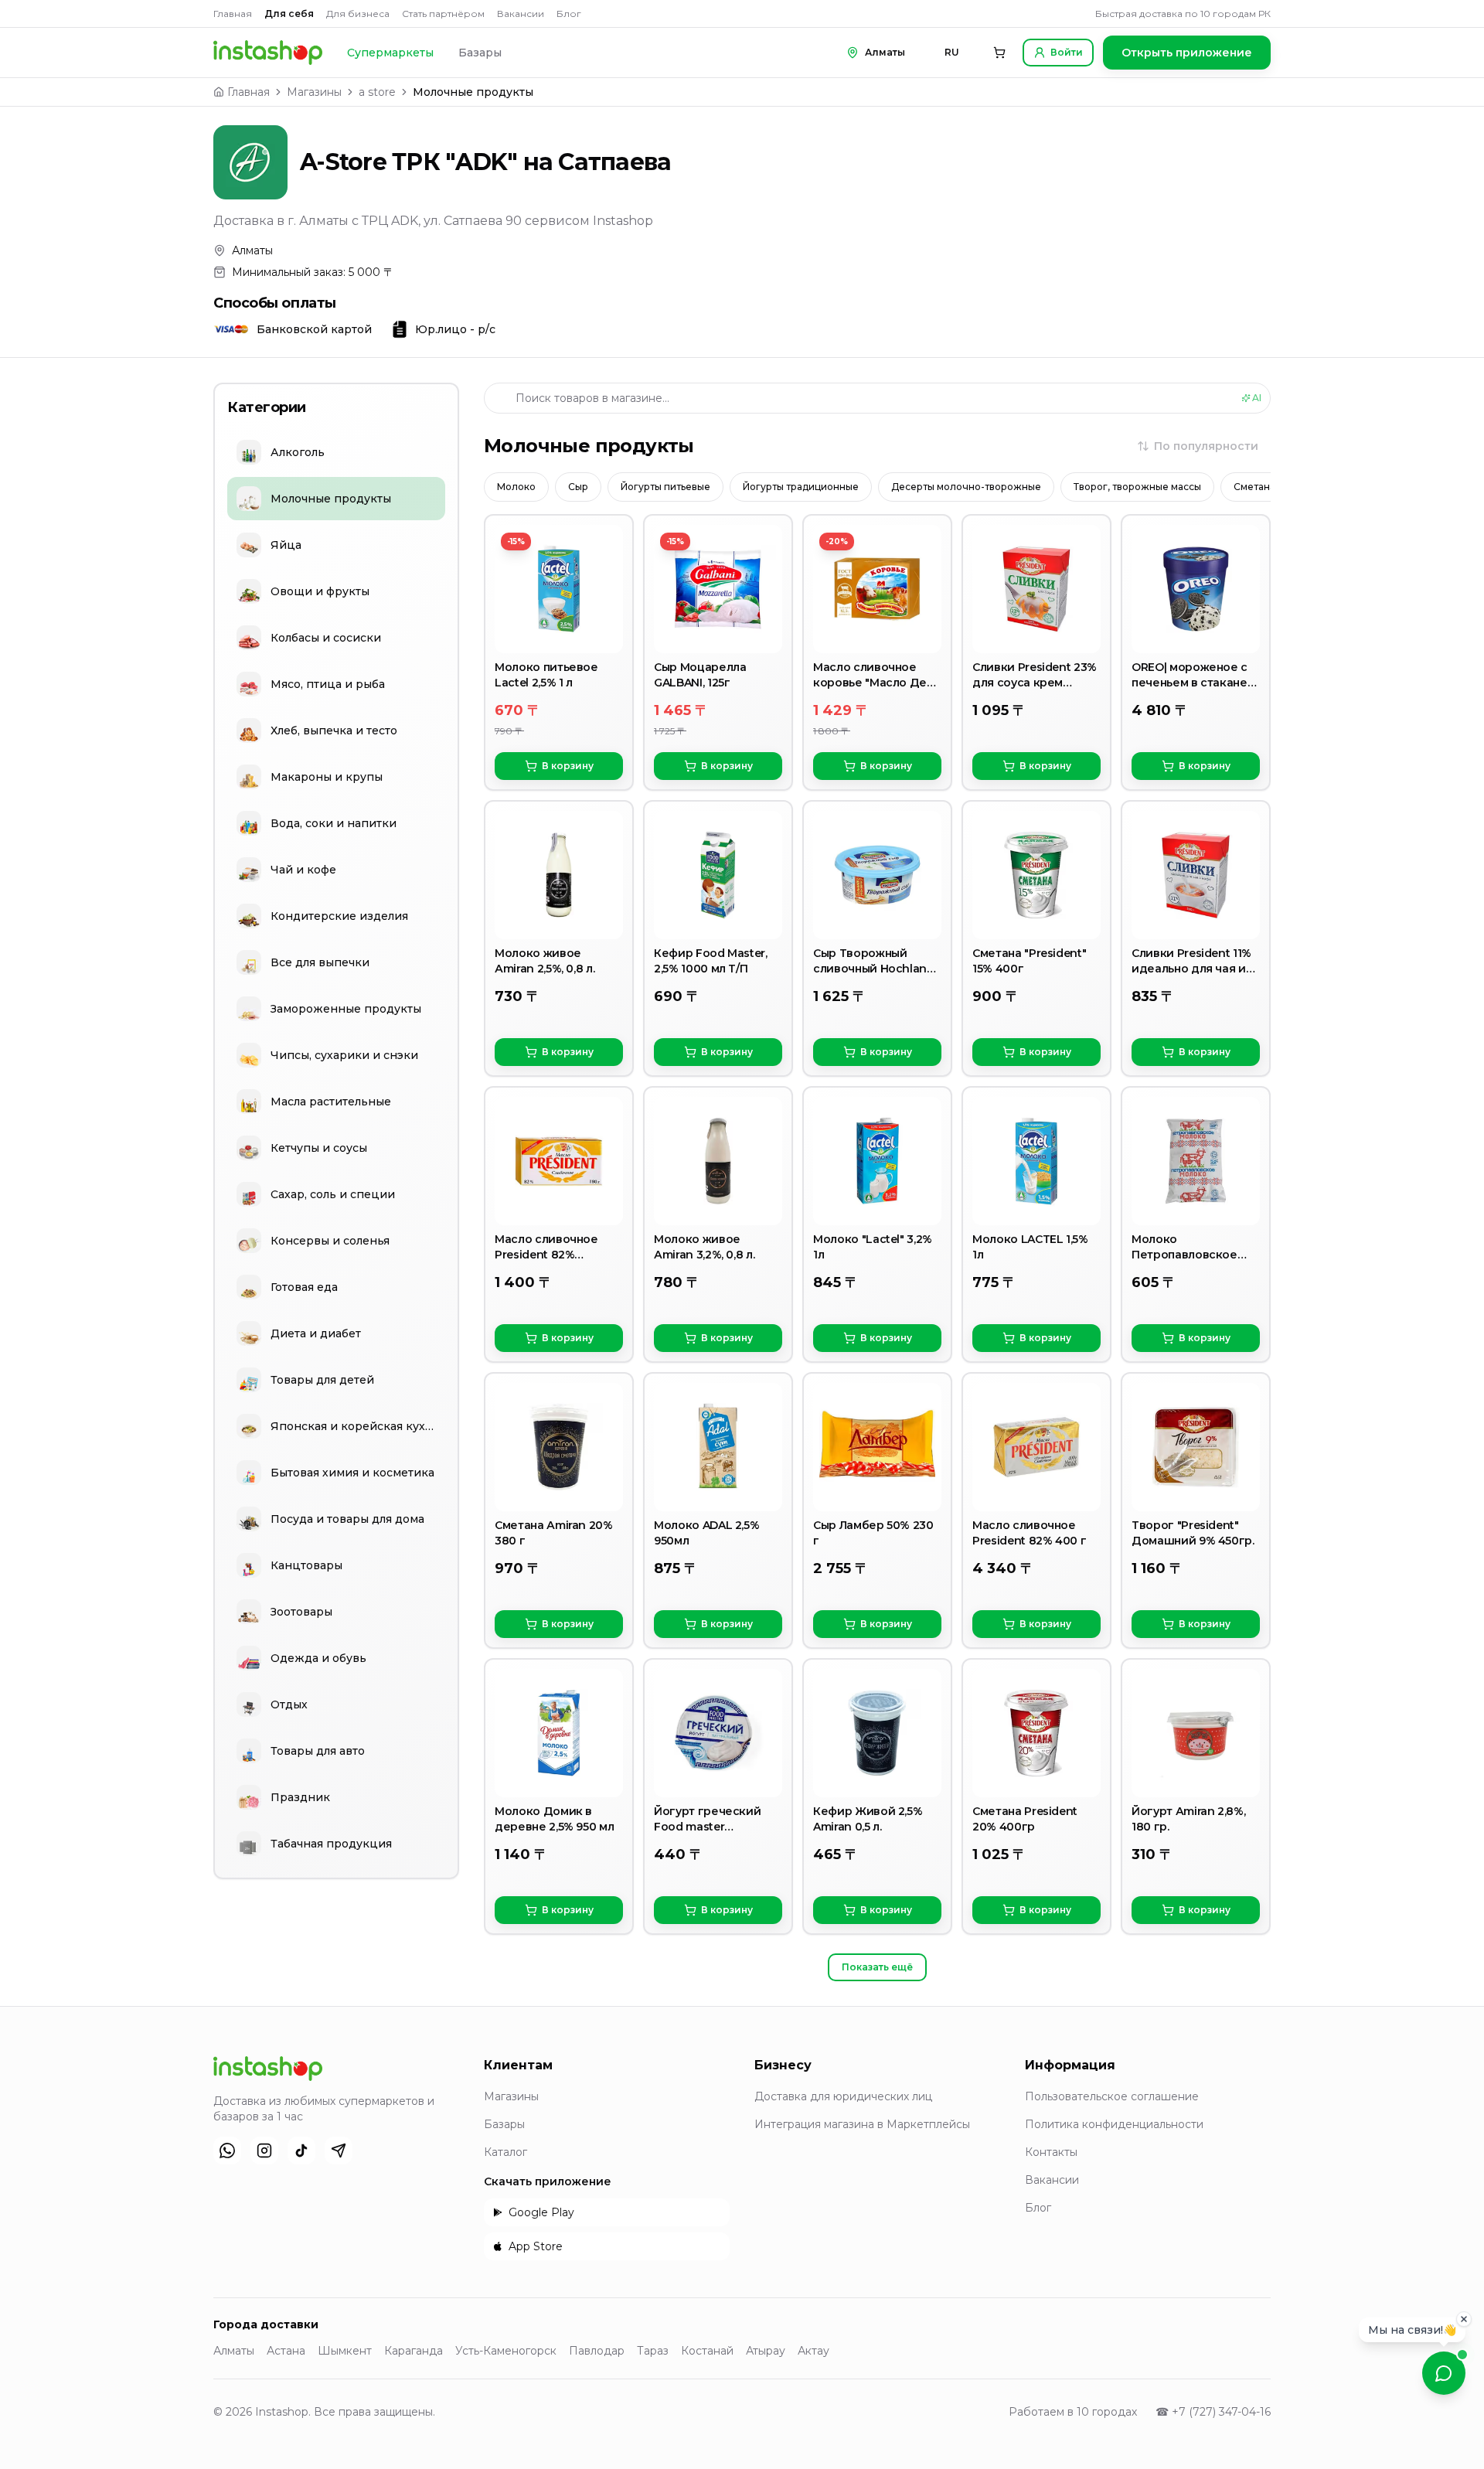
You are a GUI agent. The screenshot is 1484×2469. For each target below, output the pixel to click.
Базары (480, 53)
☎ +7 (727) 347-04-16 (1213, 2412)
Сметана (1254, 487)
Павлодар (597, 2351)
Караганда (414, 2351)
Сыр (578, 487)
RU (952, 52)
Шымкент (345, 2351)
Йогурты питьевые (665, 487)
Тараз (653, 2351)
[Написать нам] (1444, 2373)
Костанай (707, 2351)
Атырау (766, 2351)
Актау (813, 2351)
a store (377, 92)
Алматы (234, 2351)
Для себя (289, 14)
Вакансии (521, 14)
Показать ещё (877, 1967)
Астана (286, 2351)
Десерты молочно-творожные (966, 487)
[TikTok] (301, 2151)
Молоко (516, 487)
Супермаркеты (390, 53)
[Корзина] (999, 53)
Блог (569, 14)
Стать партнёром (443, 14)
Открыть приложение (1187, 53)
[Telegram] (339, 2151)
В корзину (568, 766)
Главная (233, 14)
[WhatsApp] (227, 2151)
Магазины (314, 92)
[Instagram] (264, 2151)
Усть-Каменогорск (506, 2351)
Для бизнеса (358, 14)
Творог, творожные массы (1137, 487)
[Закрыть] (1464, 2316)
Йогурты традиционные (801, 487)
